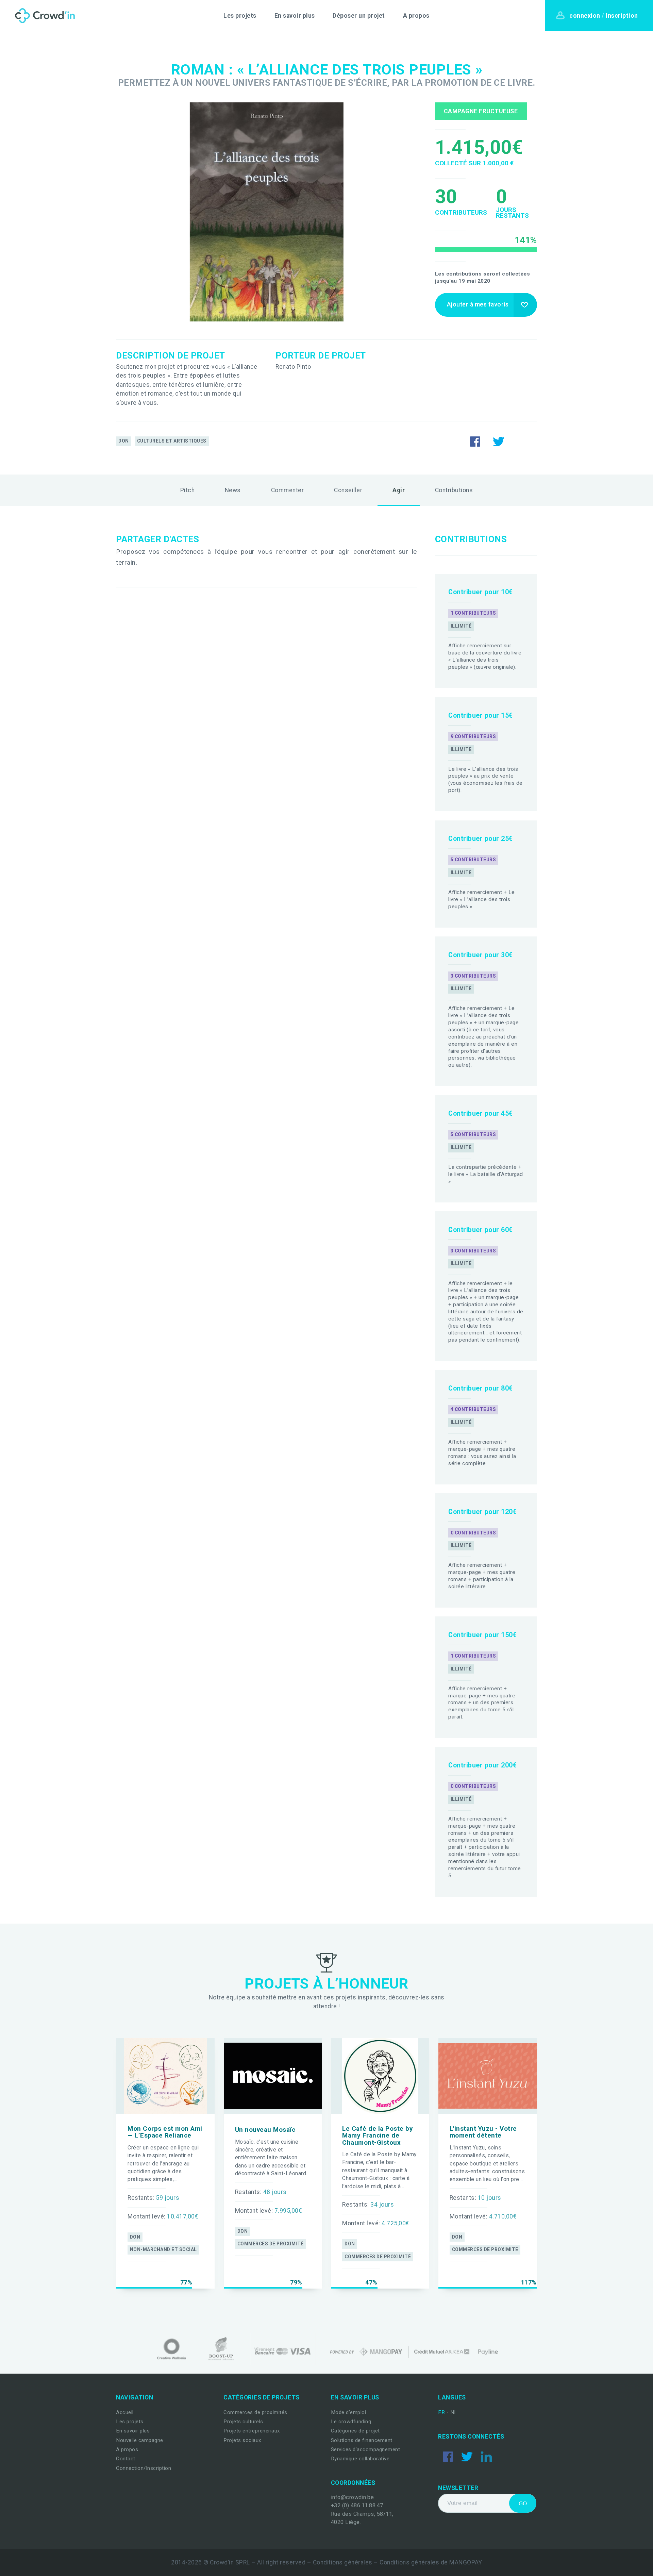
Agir (399, 490)
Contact (126, 2459)
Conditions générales (343, 2562)
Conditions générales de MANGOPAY (431, 2562)
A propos (416, 16)
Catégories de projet (355, 2431)
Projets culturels (243, 2422)
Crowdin (43, 16)
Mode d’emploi (349, 2412)
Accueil (125, 2412)
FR (442, 2412)
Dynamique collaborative (360, 2459)
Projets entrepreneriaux (252, 2431)
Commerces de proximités (255, 2412)
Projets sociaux (242, 2440)
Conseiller (348, 490)
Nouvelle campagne (140, 2440)
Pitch (188, 490)
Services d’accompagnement (366, 2449)
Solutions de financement (362, 2440)
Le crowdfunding (351, 2422)
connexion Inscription (604, 16)
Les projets (240, 16)
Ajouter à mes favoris (478, 304)
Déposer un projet (359, 16)
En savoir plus (295, 16)
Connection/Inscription (144, 2468)
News (233, 490)
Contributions (454, 490)
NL (454, 2412)
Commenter (288, 490)
